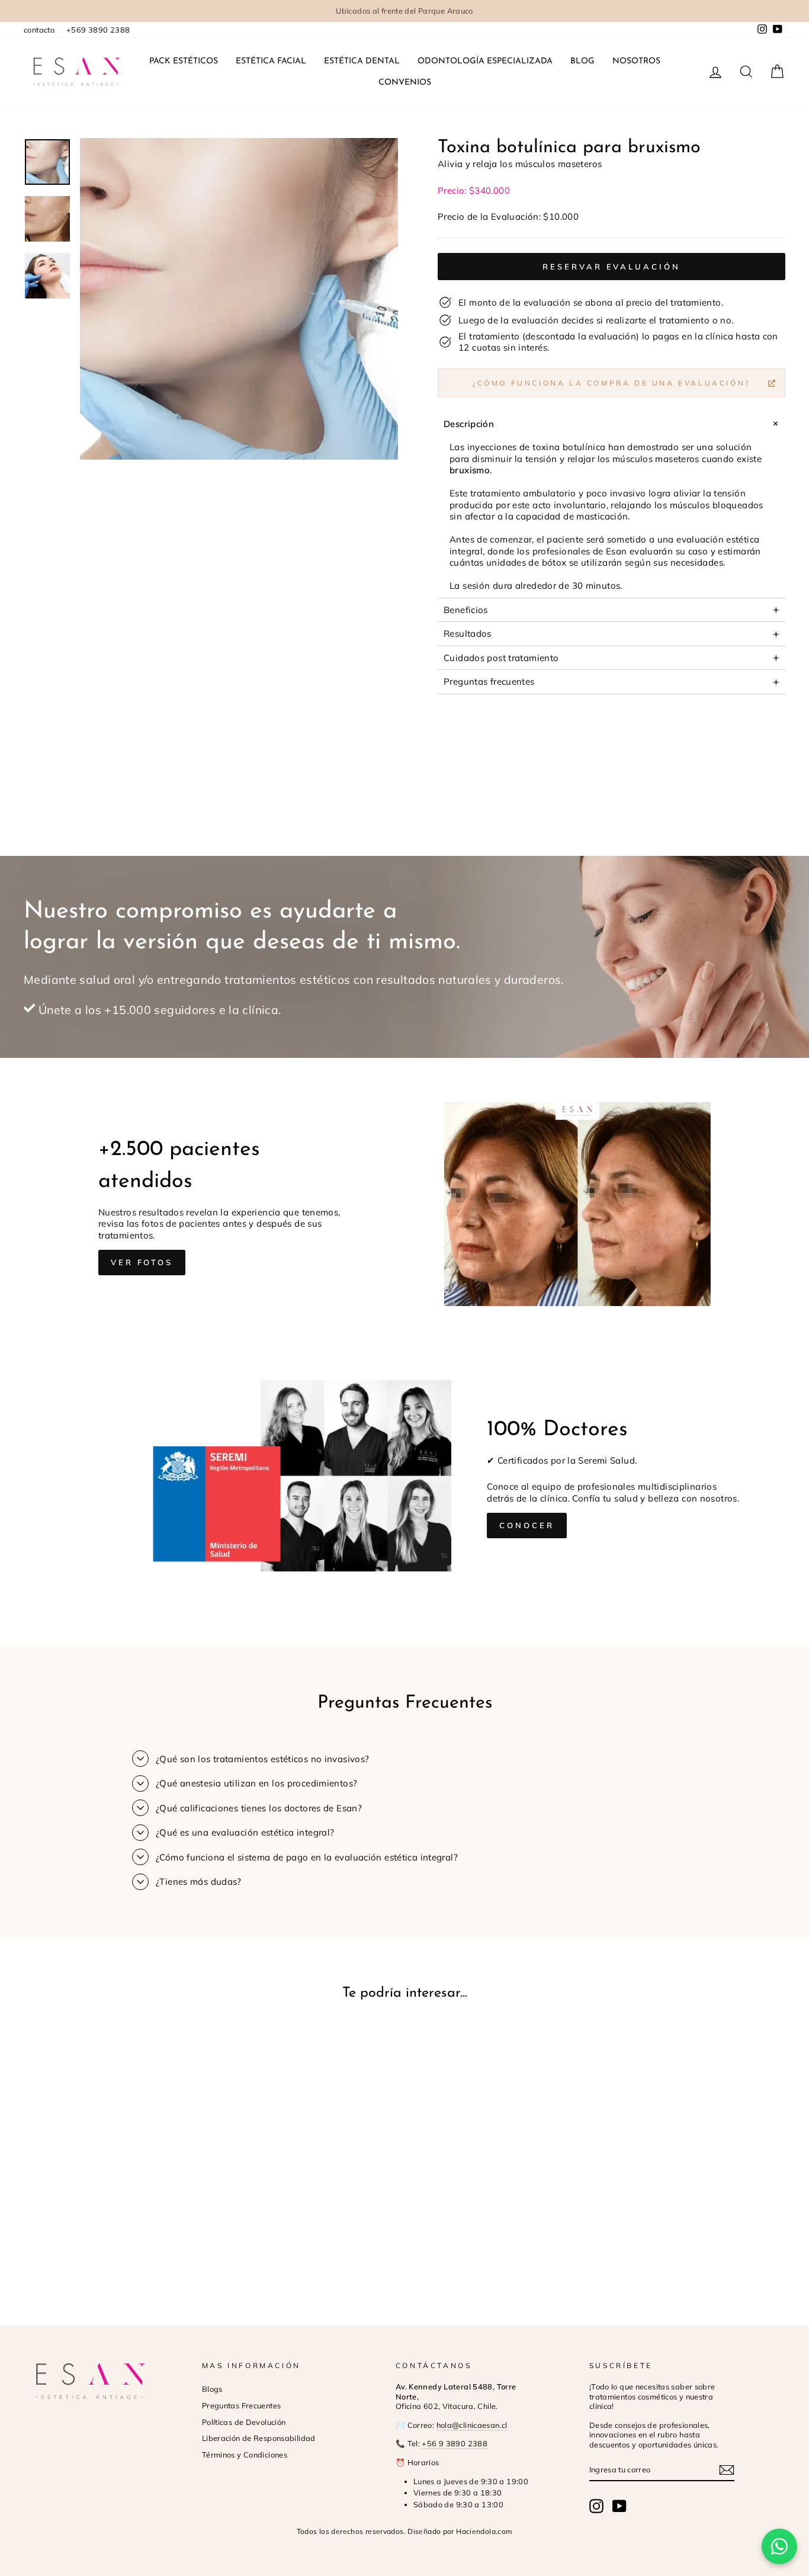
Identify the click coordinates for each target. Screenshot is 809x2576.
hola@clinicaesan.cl (472, 2425)
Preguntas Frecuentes (242, 2405)
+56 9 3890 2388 (455, 2443)
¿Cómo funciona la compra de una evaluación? (611, 383)
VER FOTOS (142, 1262)
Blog (582, 61)
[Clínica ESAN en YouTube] (619, 2506)
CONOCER (527, 1525)
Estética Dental (362, 61)
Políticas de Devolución (244, 2422)
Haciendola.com (484, 2531)
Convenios (405, 83)
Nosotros (636, 61)
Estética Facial (271, 61)
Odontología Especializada (485, 61)
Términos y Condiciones (245, 2455)
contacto (39, 30)
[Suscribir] (727, 2470)
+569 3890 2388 (98, 30)
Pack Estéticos (184, 61)
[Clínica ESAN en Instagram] (596, 2506)
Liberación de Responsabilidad (259, 2438)
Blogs (212, 2389)
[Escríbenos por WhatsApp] (779, 2546)
